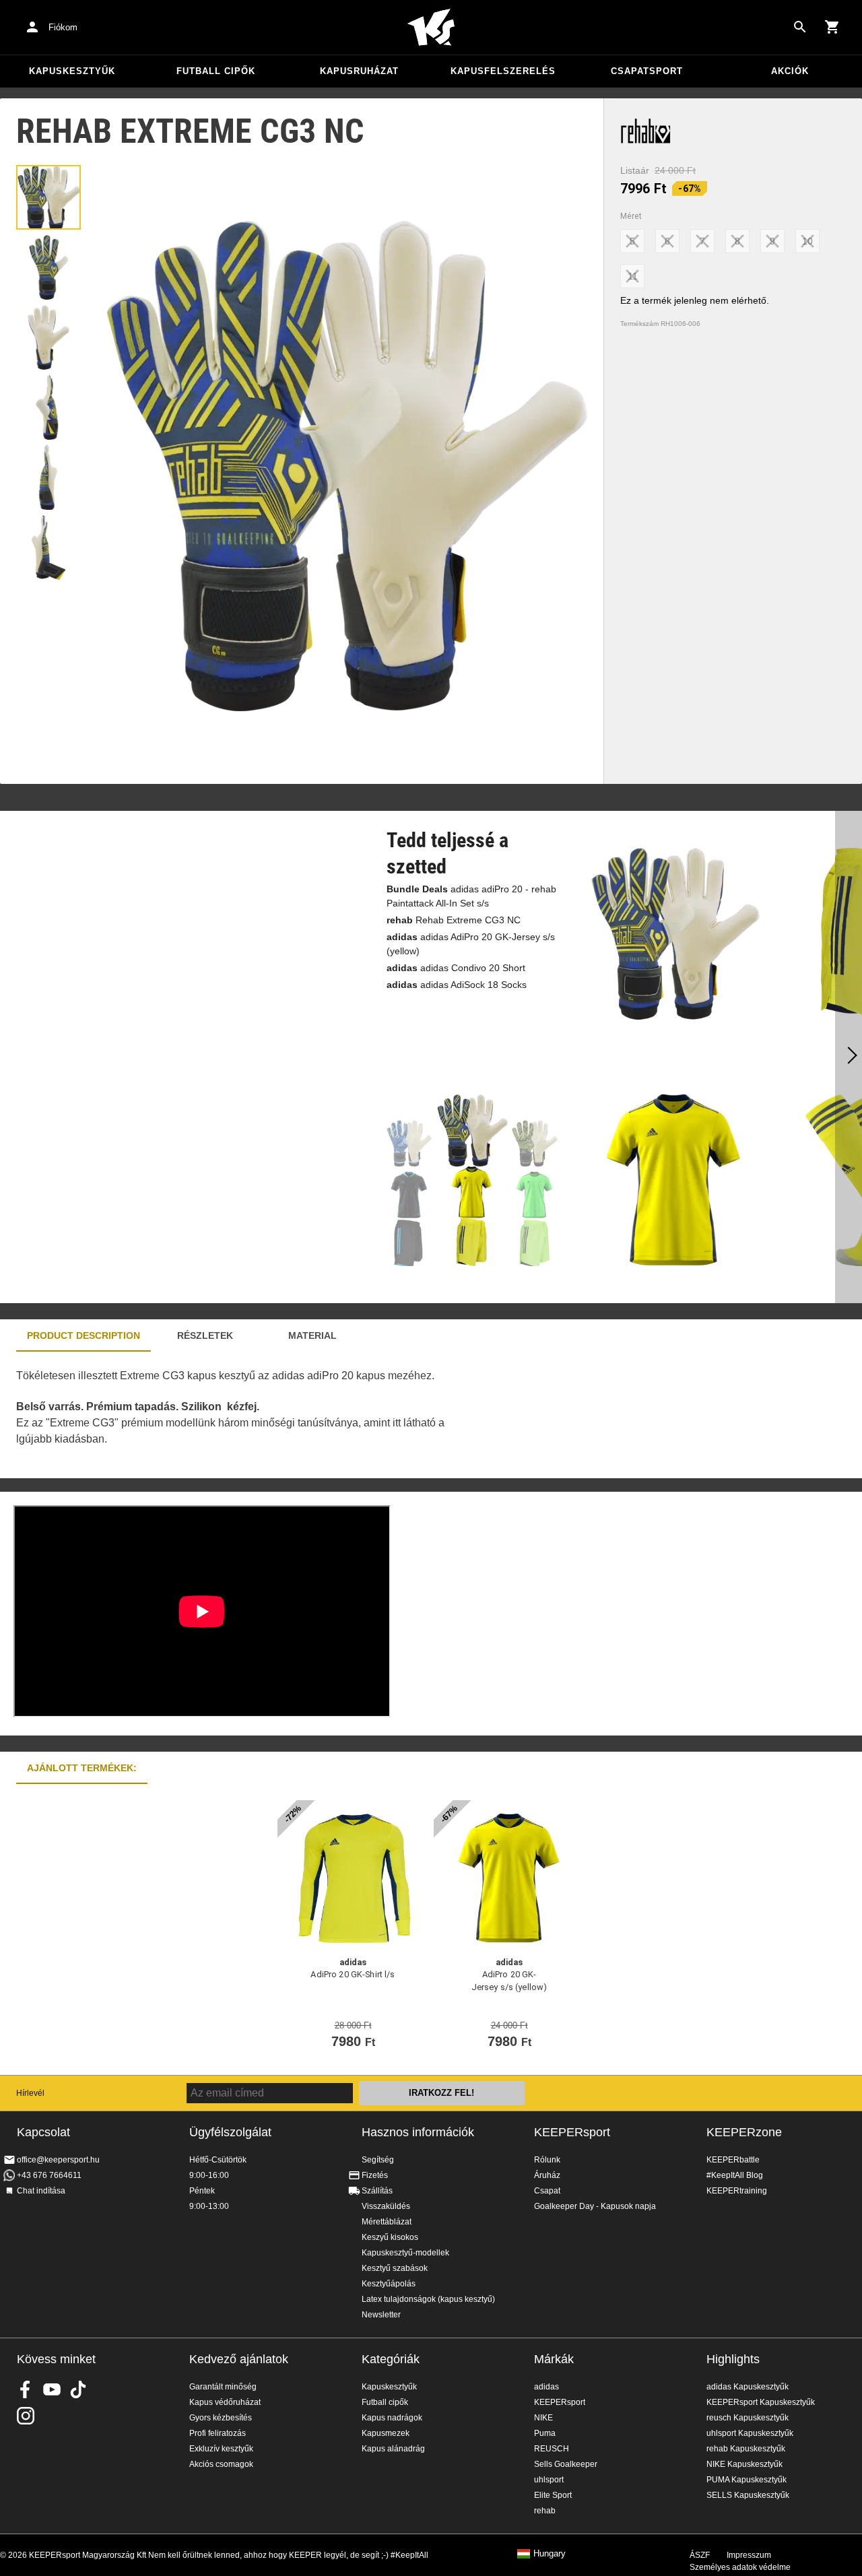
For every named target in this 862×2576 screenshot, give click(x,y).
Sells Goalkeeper (566, 2464)
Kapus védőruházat (225, 2402)
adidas (546, 2387)
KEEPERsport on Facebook (26, 2389)
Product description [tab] (84, 1335)
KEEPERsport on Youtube (52, 2389)
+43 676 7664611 (49, 2175)
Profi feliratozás (218, 2433)
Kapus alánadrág (393, 2449)
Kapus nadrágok (392, 2418)
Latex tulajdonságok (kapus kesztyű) (428, 2299)
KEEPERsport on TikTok (78, 2389)
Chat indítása (41, 2191)
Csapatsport (647, 71)
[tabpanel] (236, 1415)
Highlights (733, 2359)
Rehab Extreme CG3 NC (454, 920)
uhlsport (549, 2480)
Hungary (550, 2554)
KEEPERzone (744, 2132)
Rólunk (547, 2160)
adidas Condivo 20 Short (456, 968)
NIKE (543, 2418)
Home (431, 28)
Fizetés (375, 2175)
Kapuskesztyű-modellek (405, 2253)
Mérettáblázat (387, 2222)
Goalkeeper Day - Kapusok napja (595, 2206)
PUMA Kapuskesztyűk (747, 2480)
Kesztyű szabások (395, 2268)
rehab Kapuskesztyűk (746, 2449)
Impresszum (749, 2555)
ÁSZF (700, 2555)
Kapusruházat (359, 71)
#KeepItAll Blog (735, 2175)
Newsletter (381, 2315)
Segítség (378, 2160)
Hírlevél (30, 2093)
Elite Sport (553, 2495)
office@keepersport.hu (58, 2160)
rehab (545, 2511)
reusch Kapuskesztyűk (748, 2418)
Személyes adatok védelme (740, 2567)
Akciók (790, 71)
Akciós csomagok (221, 2464)
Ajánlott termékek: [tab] (82, 1768)
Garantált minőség (223, 2387)
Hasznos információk (418, 2132)
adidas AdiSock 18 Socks (457, 985)
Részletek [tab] (205, 1335)
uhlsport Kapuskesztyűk (750, 2433)
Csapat (547, 2191)
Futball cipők (216, 71)
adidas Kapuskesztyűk (748, 2387)
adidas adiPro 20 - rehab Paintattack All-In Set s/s (471, 896)
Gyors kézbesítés (221, 2418)
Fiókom (63, 27)
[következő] (849, 1057)
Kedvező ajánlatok (239, 2359)
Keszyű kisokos (390, 2237)
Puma (545, 2433)
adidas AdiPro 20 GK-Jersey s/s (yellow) (471, 944)
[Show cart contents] (832, 27)
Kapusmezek (386, 2433)
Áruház (547, 2175)
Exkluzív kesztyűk (221, 2449)
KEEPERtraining (737, 2191)
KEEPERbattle (733, 2160)
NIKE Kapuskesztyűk (744, 2464)
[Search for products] (800, 27)
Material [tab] (312, 1335)
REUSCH (552, 2449)
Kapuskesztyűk (72, 71)
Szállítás (377, 2191)
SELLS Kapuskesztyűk (748, 2495)
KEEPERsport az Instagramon (26, 2416)
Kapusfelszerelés (503, 71)
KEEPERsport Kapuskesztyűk (761, 2402)
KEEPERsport (572, 2132)
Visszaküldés (386, 2206)
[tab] (48, 197)
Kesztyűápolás (389, 2284)
